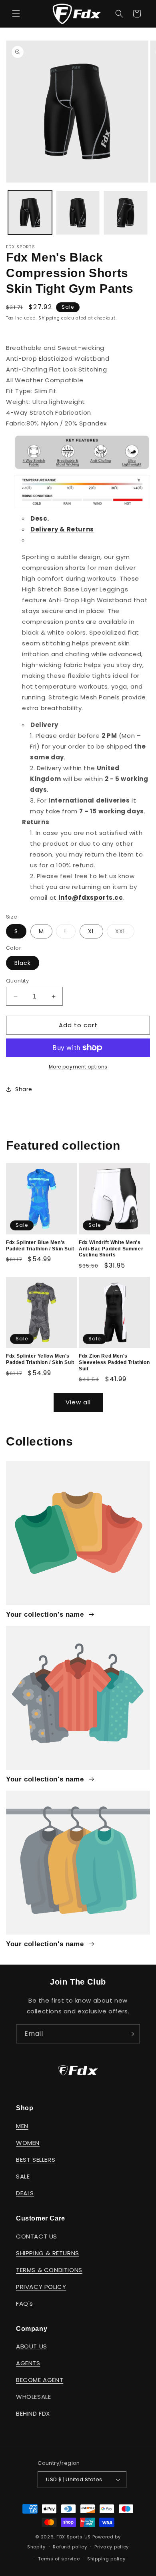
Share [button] (24, 1089)
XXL (125, 933)
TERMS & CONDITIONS (49, 2270)
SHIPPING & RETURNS (48, 2253)
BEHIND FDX (33, 2413)
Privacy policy (112, 2547)
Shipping (49, 318)
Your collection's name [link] (46, 1614)
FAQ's (25, 2303)
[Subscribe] (131, 2034)
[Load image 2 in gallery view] (78, 213)
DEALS (25, 2193)
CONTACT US (37, 2236)
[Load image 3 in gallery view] (126, 213)
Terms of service (59, 2559)
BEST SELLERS (36, 2160)
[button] (16, 14)
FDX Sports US (74, 2537)
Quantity (17, 981)
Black (23, 963)
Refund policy (70, 2547)
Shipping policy (106, 2559)
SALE (23, 2176)
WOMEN (28, 2143)
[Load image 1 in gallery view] (30, 213)
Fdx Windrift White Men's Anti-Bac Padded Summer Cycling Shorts (111, 1249)
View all (78, 1402)
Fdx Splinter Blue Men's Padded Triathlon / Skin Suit (40, 1246)
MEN (22, 2126)
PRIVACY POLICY (41, 2287)
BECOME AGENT (40, 2380)
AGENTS (28, 2363)
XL (91, 931)
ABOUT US (32, 2346)
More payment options (78, 1067)
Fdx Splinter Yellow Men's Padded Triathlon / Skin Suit (40, 1359)
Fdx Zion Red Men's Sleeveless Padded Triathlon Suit (114, 1362)
